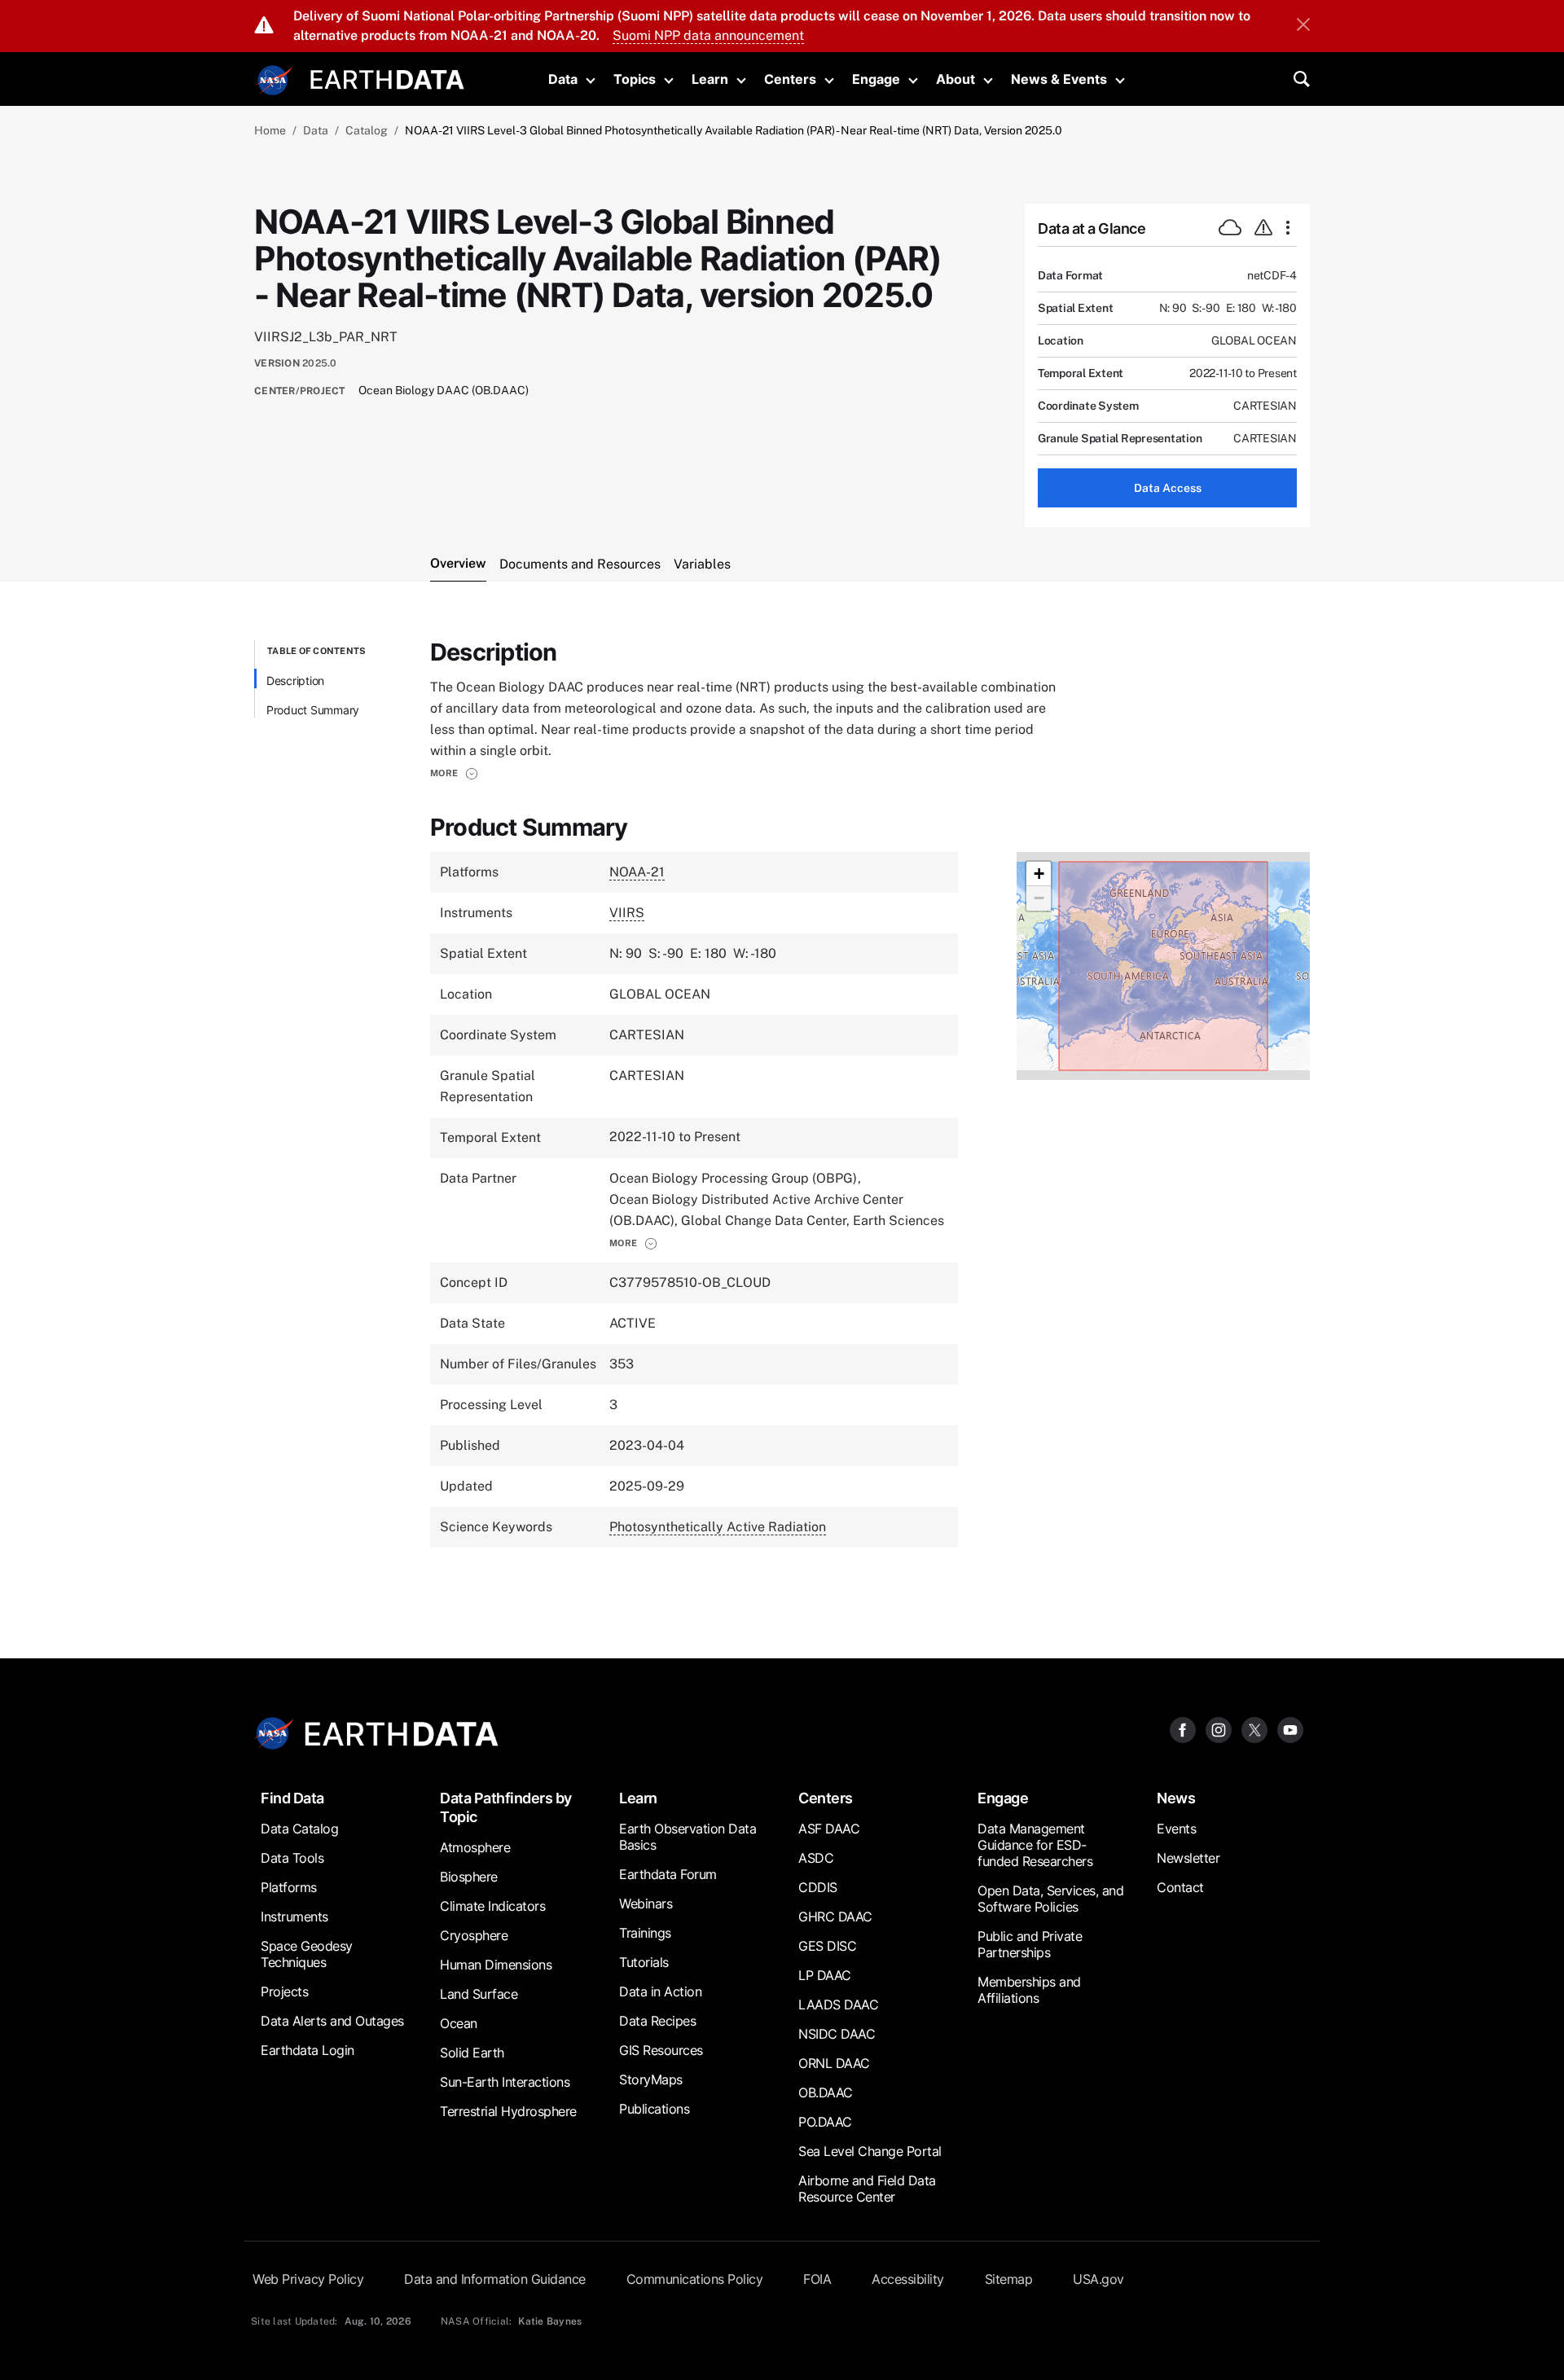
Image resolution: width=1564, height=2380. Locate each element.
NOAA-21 (637, 872)
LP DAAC (825, 1975)
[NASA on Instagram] (1219, 1729)
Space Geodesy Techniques (307, 1954)
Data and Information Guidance (495, 2279)
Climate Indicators (492, 1906)
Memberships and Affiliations (1029, 1990)
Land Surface (479, 1994)
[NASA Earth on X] (1254, 1729)
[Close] (1303, 26)
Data (563, 79)
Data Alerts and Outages (332, 2021)
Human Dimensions (496, 1965)
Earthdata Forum (668, 1874)
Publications (654, 2109)
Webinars (646, 1904)
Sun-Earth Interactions (505, 2082)
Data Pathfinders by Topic (506, 1807)
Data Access (1168, 488)
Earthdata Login (308, 2050)
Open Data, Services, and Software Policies (1050, 1899)
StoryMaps (651, 2079)
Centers (790, 79)
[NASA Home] (275, 81)
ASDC (816, 1858)
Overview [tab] (458, 563)
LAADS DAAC (838, 2005)
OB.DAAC (826, 2092)
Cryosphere (474, 1935)
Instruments (294, 1917)
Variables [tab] (702, 564)
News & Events (1059, 79)
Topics (635, 79)
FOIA (817, 2279)
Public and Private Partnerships (1030, 1944)
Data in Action (660, 1991)
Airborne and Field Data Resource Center (867, 2189)
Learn (710, 79)
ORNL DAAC (834, 2063)
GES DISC (827, 1946)
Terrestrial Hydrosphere (508, 2111)
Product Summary (313, 710)
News (1176, 1798)
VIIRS (627, 913)
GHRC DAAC (835, 1917)
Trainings (645, 1933)
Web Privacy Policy (308, 2279)
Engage (876, 79)
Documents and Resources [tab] (580, 564)
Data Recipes (657, 2021)
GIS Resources (661, 2050)
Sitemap (1009, 2279)
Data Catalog (299, 1829)
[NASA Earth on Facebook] (1183, 1729)
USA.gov (1098, 2279)
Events (1176, 1829)
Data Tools (292, 1858)
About (956, 79)
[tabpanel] (782, 1110)
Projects (284, 1991)
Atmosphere (475, 1847)
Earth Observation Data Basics (688, 1837)
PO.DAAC (825, 2122)
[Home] (387, 78)
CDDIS (818, 1887)
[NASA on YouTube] (1290, 1729)
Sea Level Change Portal (870, 2151)
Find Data (292, 1798)
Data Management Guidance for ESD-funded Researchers (1035, 1845)
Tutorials (644, 1962)
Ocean (459, 2023)
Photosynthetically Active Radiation (718, 1527)
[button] (454, 773)
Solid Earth (472, 2053)
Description (295, 681)
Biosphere (469, 1877)
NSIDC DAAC (837, 2034)
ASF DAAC (829, 1829)
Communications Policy (695, 2279)
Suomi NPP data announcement (708, 35)
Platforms (289, 1887)
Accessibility (908, 2279)
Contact (1180, 1887)
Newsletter (1188, 1858)
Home (270, 130)
